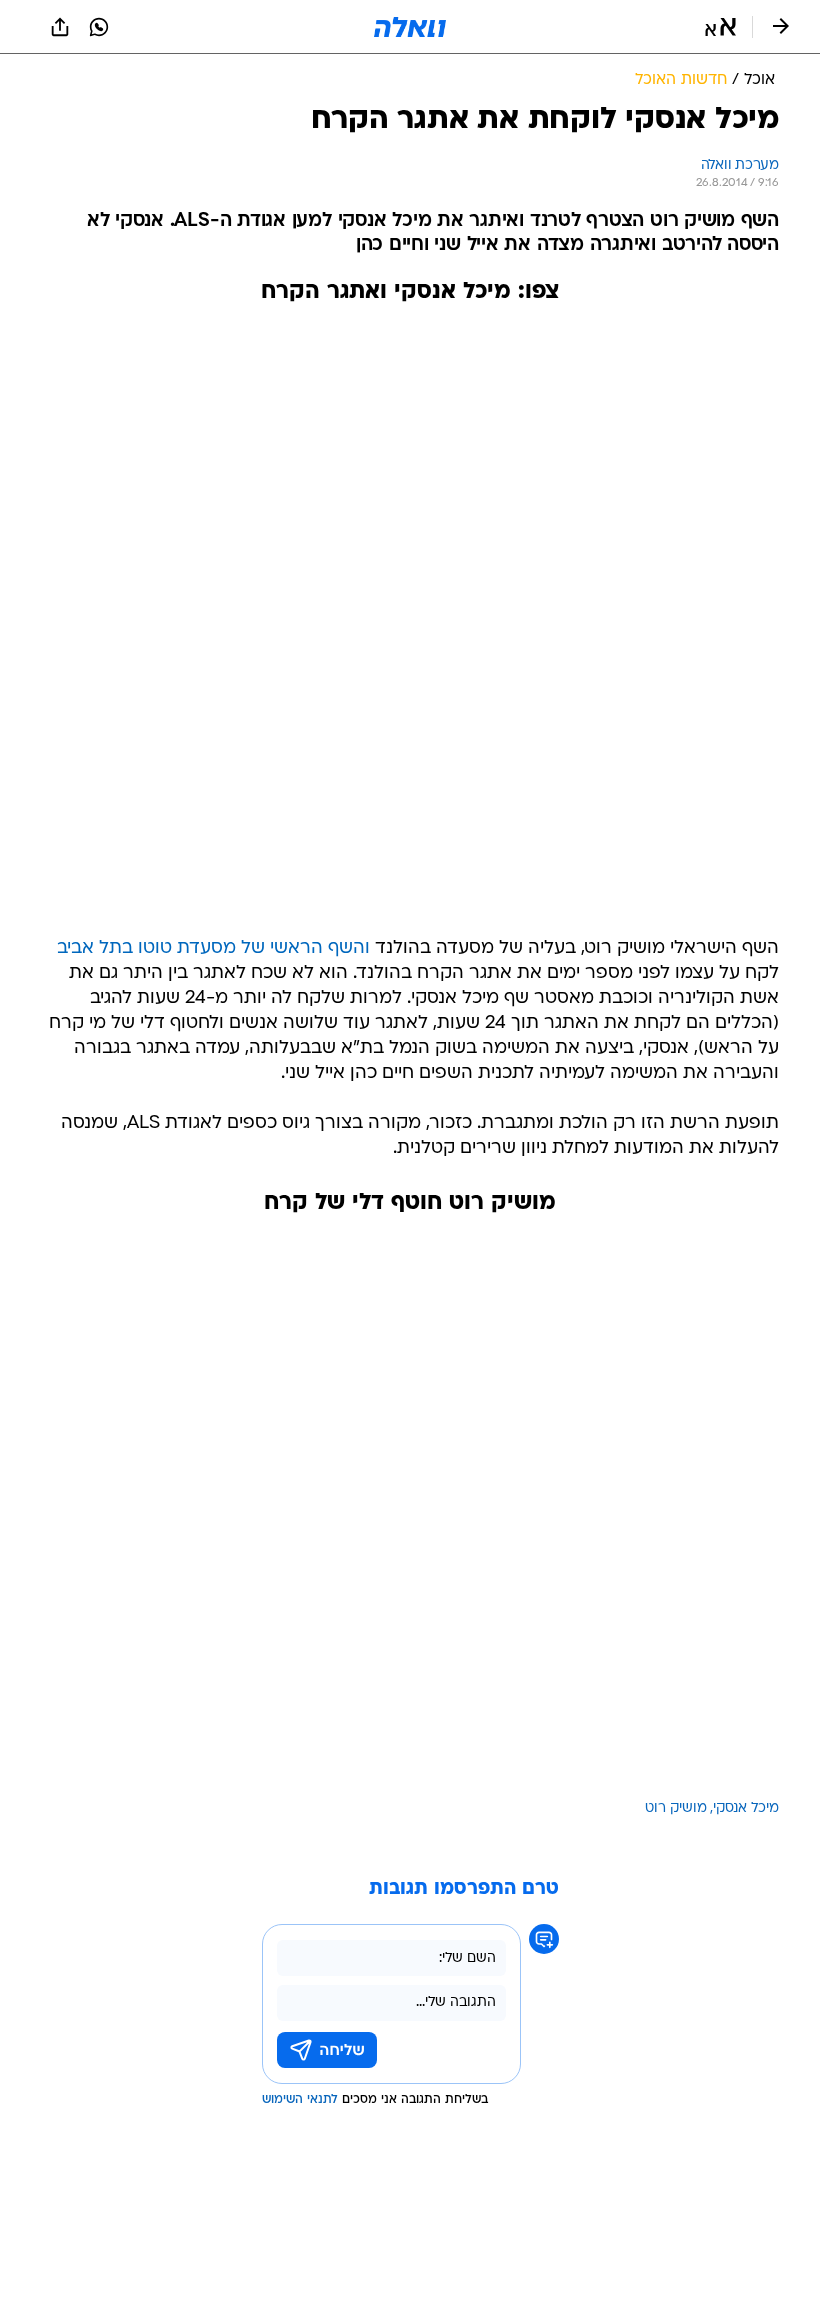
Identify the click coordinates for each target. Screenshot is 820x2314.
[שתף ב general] (60, 27)
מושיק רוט (676, 1808)
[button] (720, 27)
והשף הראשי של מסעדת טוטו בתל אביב (213, 948)
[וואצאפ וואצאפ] (99, 27)
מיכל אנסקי (746, 1808)
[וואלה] (410, 27)
